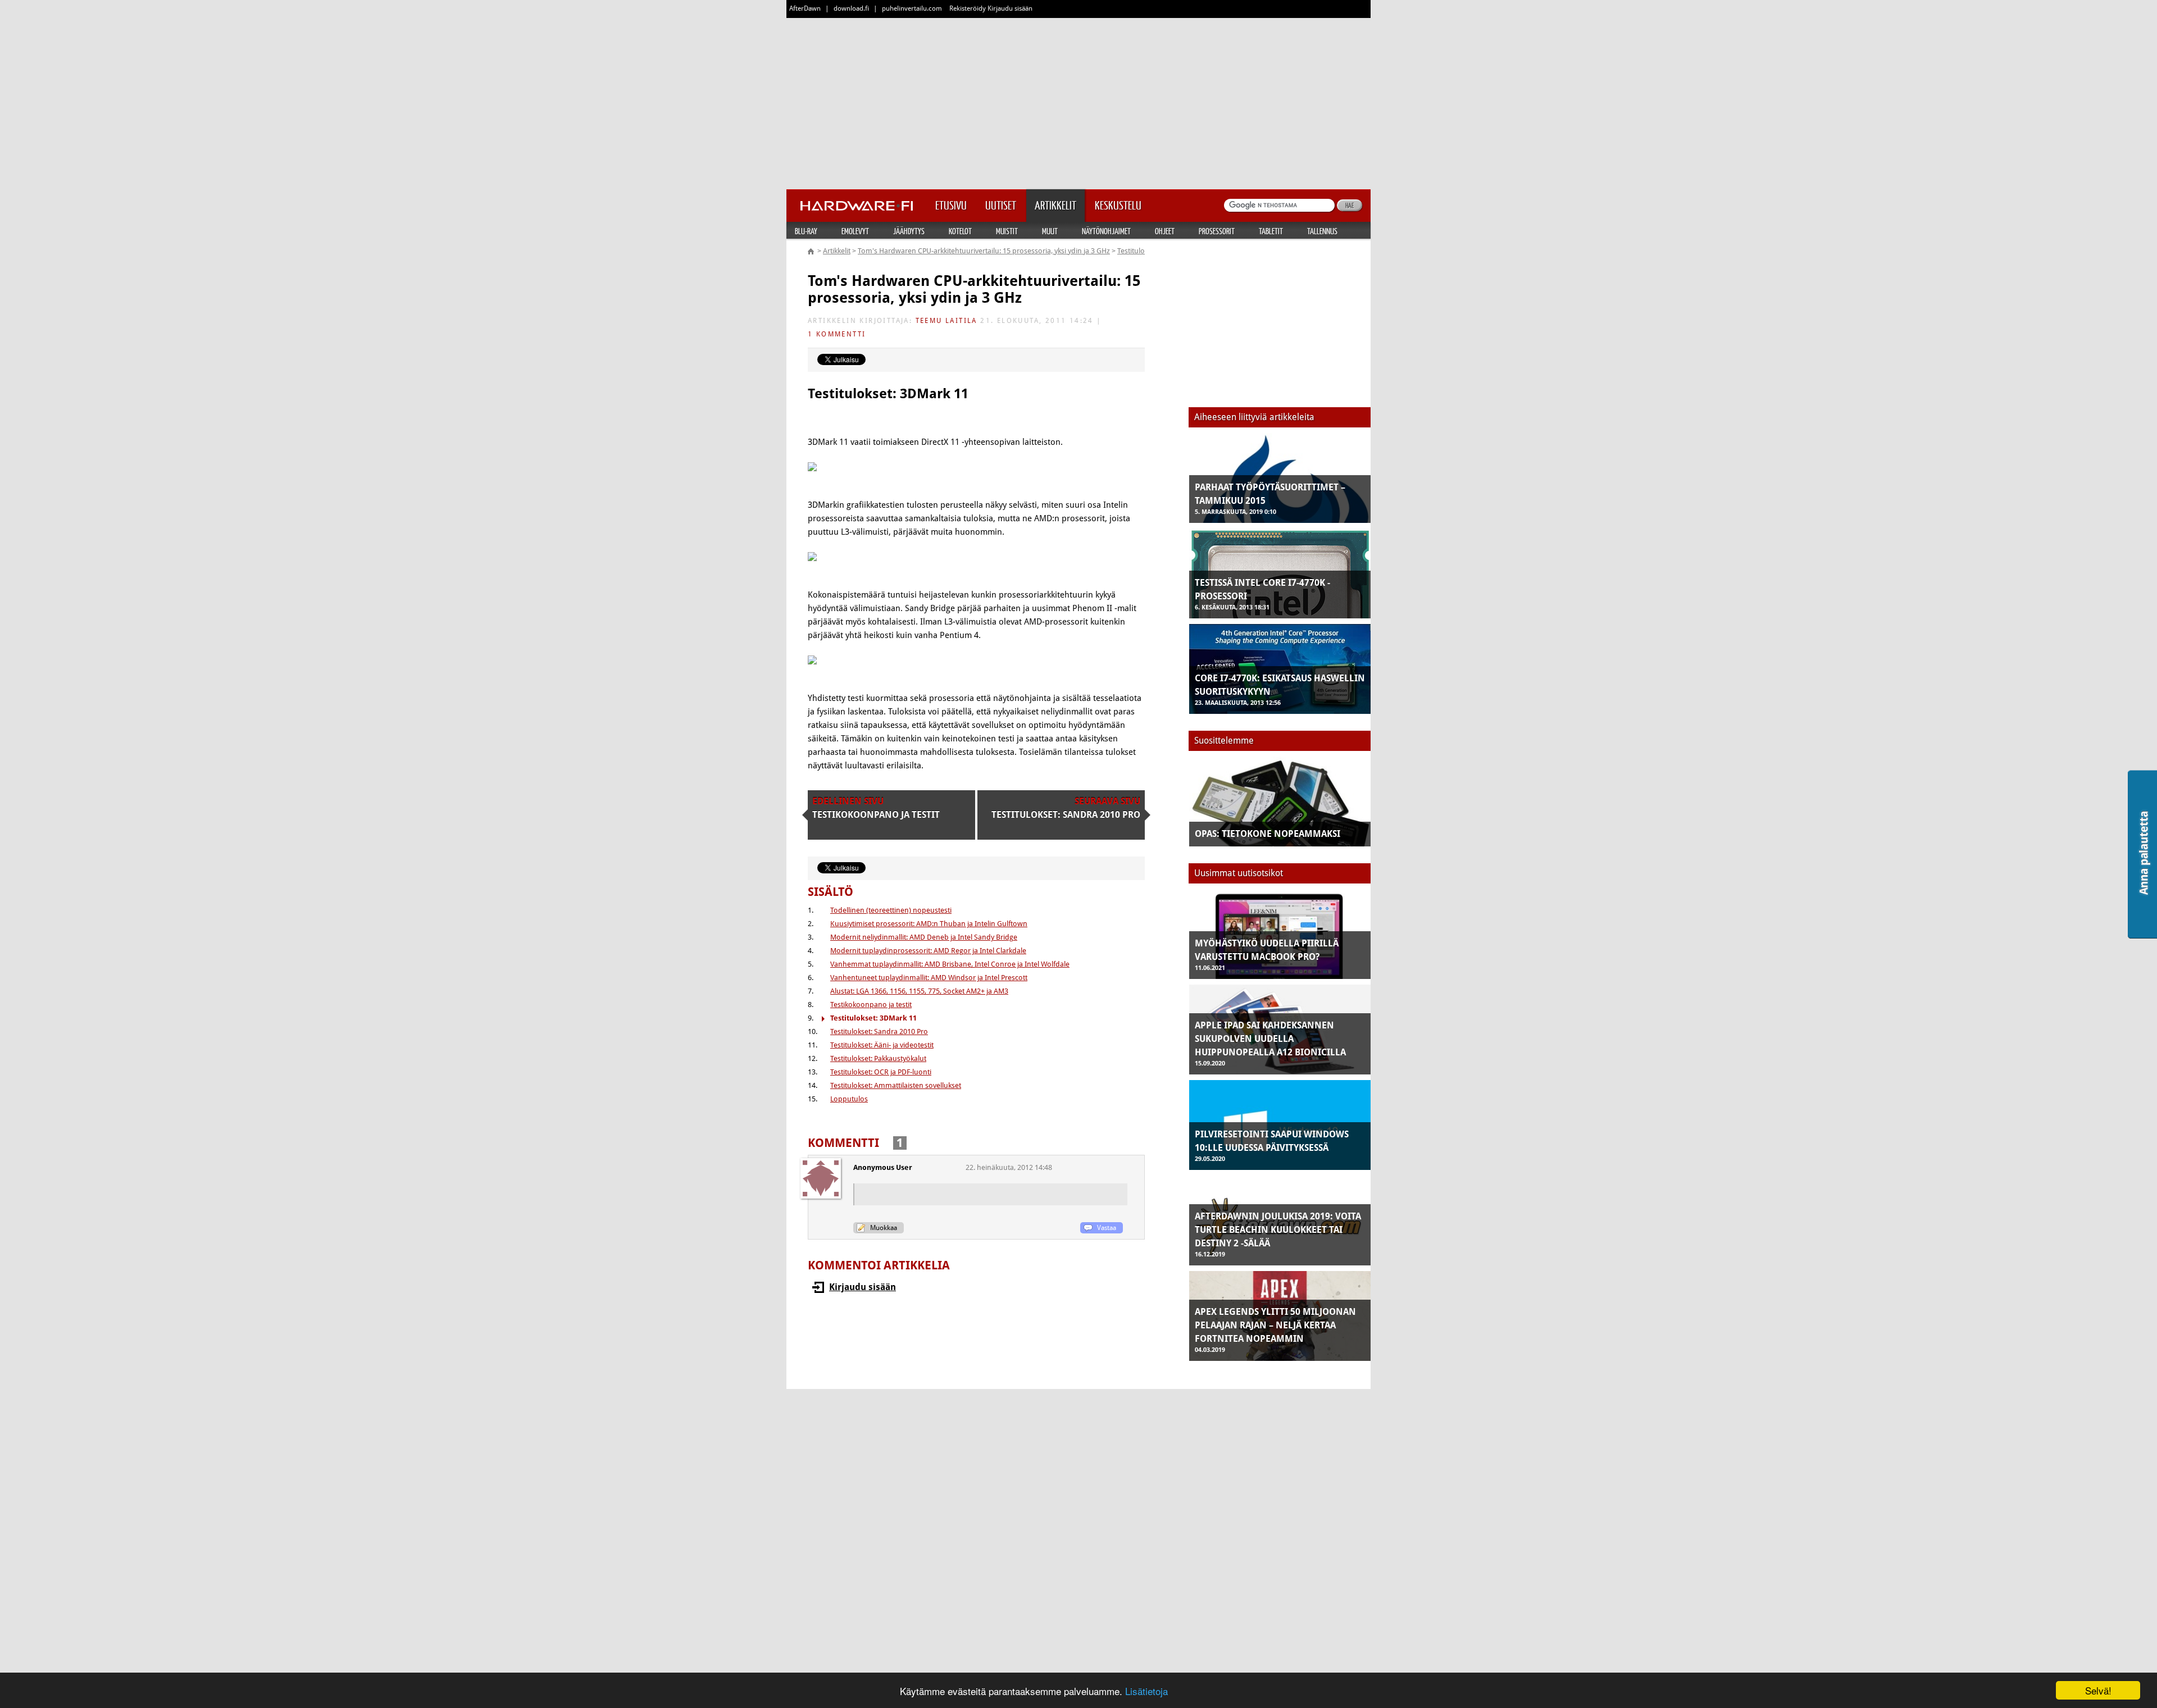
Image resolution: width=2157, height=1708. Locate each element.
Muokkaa (884, 1228)
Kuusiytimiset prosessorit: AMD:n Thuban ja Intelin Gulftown (929, 924)
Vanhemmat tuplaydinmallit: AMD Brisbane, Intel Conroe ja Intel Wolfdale (950, 964)
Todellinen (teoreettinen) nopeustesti (891, 910)
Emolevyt (855, 231)
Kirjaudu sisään (863, 1287)
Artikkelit (837, 251)
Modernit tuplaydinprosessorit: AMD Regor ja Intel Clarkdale (928, 951)
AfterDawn (805, 8)
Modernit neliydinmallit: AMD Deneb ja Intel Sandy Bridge (924, 937)
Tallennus (1322, 231)
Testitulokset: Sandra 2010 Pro (879, 1031)
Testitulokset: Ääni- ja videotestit (882, 1045)
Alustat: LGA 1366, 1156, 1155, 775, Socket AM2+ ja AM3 (919, 991)
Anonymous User (883, 1167)
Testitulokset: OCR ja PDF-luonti (881, 1072)
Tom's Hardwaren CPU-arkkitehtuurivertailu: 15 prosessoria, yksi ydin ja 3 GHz (984, 251)
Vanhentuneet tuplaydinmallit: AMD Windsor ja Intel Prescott (929, 978)
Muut (1050, 231)
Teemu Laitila (946, 321)
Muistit (1007, 231)
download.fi (851, 8)
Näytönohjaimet (1106, 231)
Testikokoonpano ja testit (871, 1005)
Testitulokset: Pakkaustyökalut (878, 1058)
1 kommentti (837, 334)
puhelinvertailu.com (912, 8)
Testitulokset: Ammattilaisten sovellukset (896, 1085)
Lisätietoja (1146, 1691)
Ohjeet (1165, 231)
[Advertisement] (1078, 101)
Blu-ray (806, 231)
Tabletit (1271, 231)
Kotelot (960, 231)
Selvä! (2098, 1690)
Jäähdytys (909, 231)
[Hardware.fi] (857, 202)
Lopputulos (849, 1099)
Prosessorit (1217, 231)
